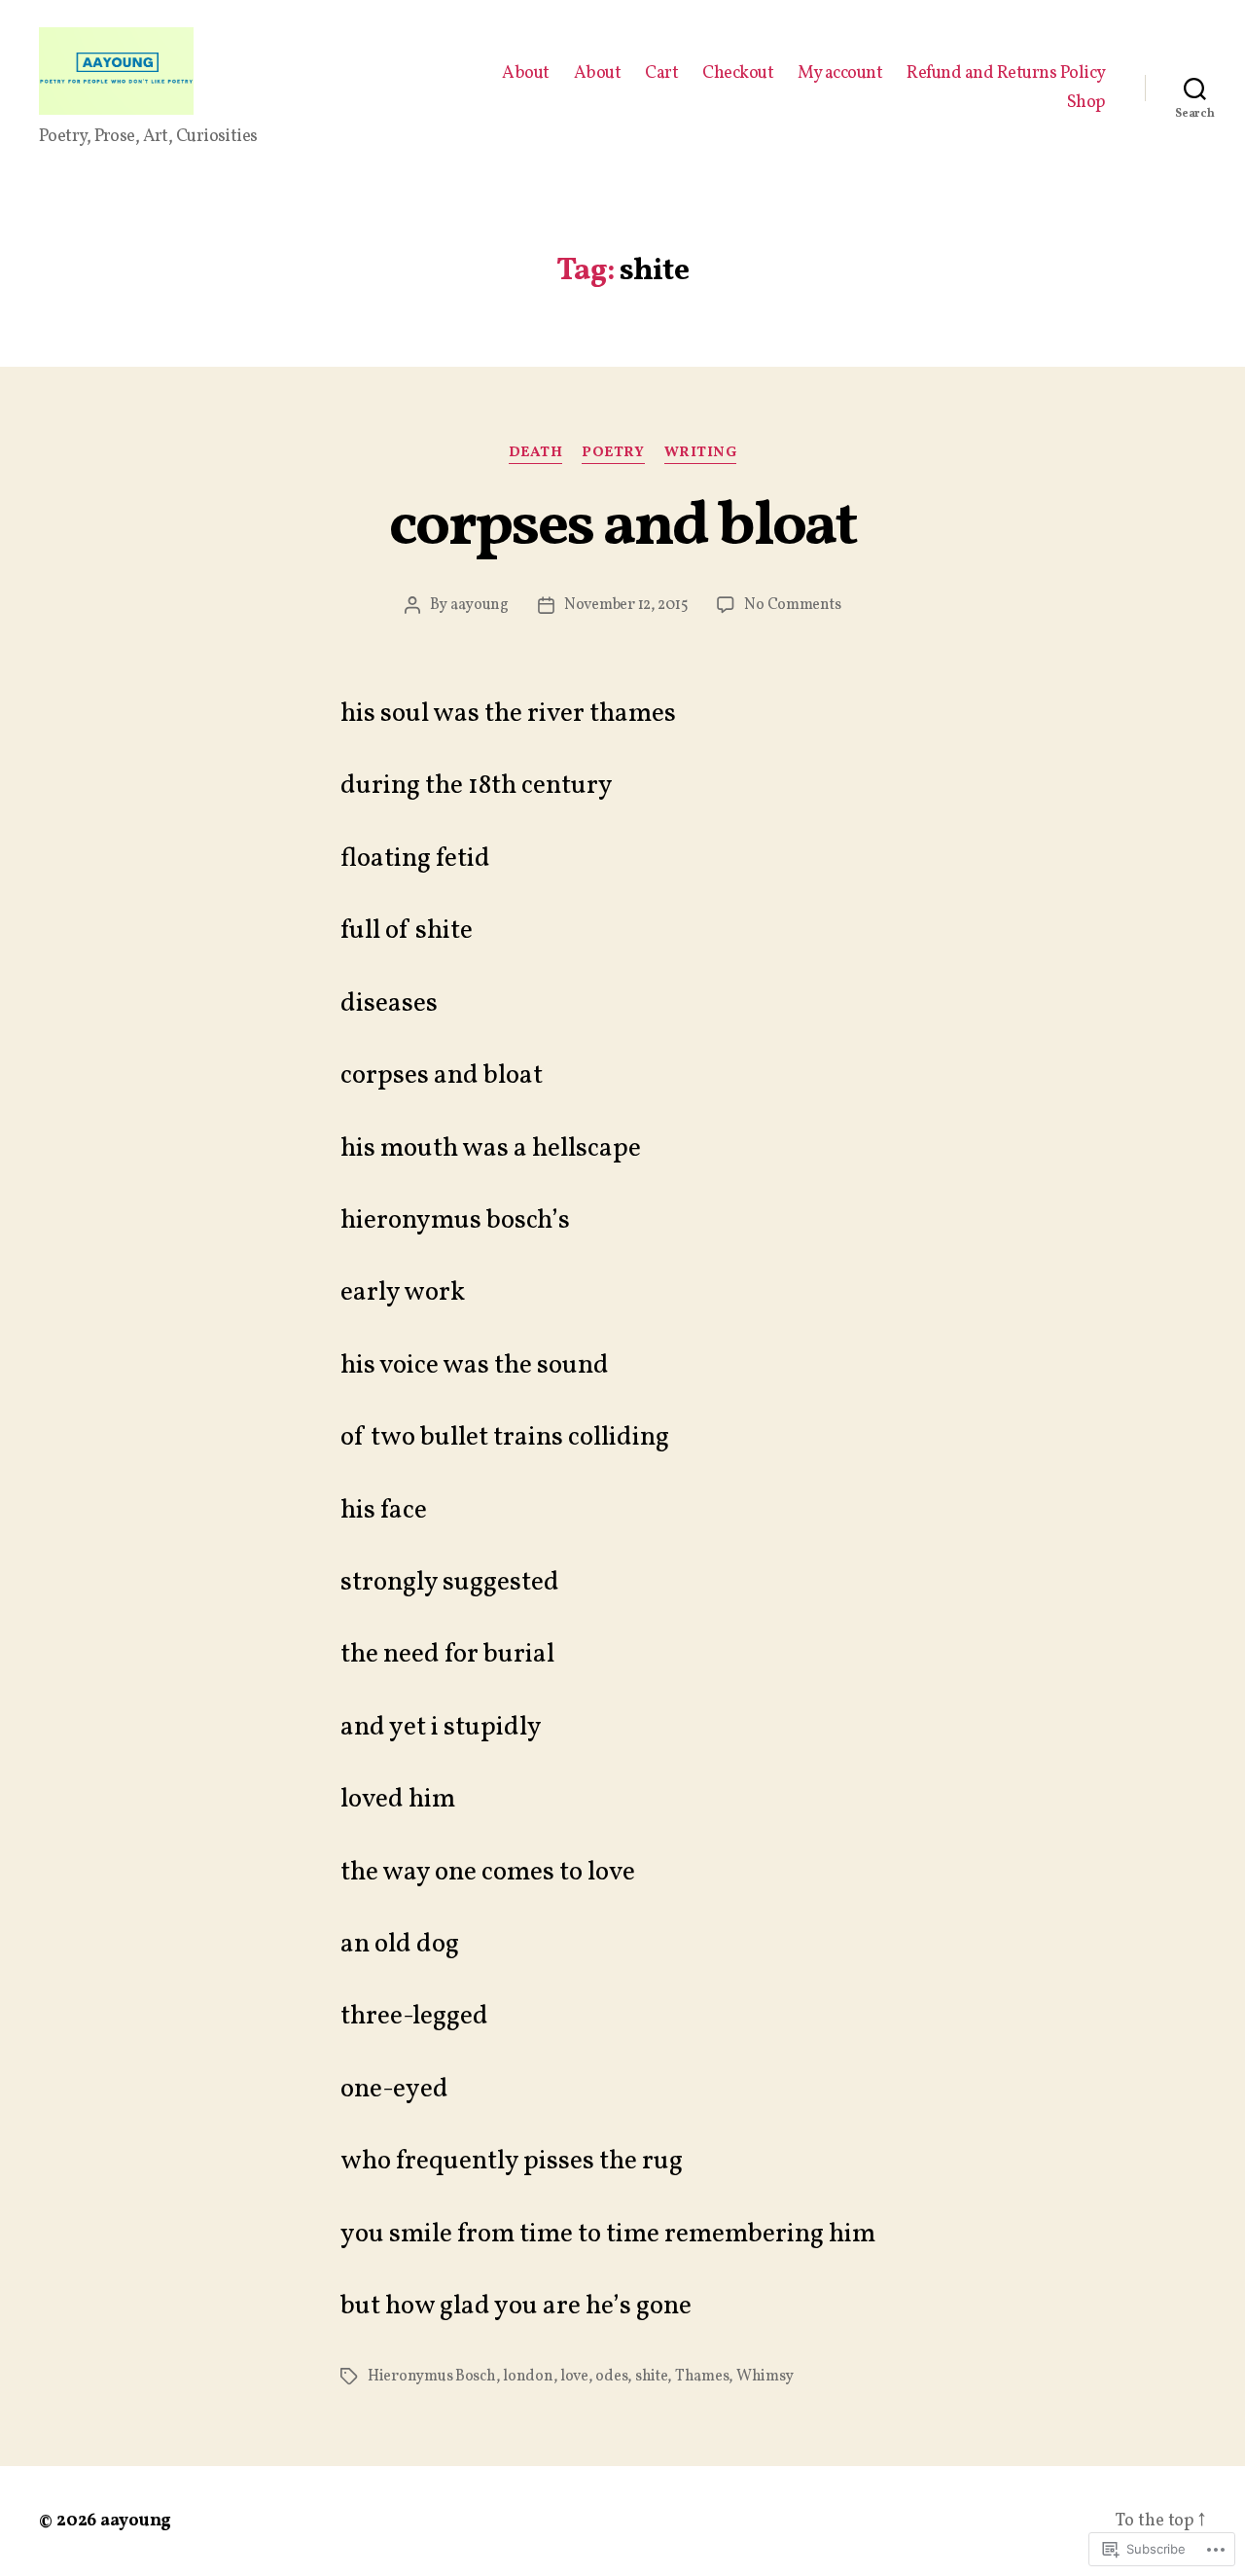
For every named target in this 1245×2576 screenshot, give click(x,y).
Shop (1086, 103)
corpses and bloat (622, 528)
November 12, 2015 (626, 605)
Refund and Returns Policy (1006, 74)
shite (652, 2377)
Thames (702, 2377)
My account (840, 74)
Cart (661, 74)
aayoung (480, 605)
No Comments (792, 605)
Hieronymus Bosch (432, 2377)
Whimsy (765, 2377)
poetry (613, 454)
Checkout (738, 74)
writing (701, 454)
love (574, 2377)
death (536, 454)
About (526, 74)
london (528, 2377)
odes (611, 2377)
